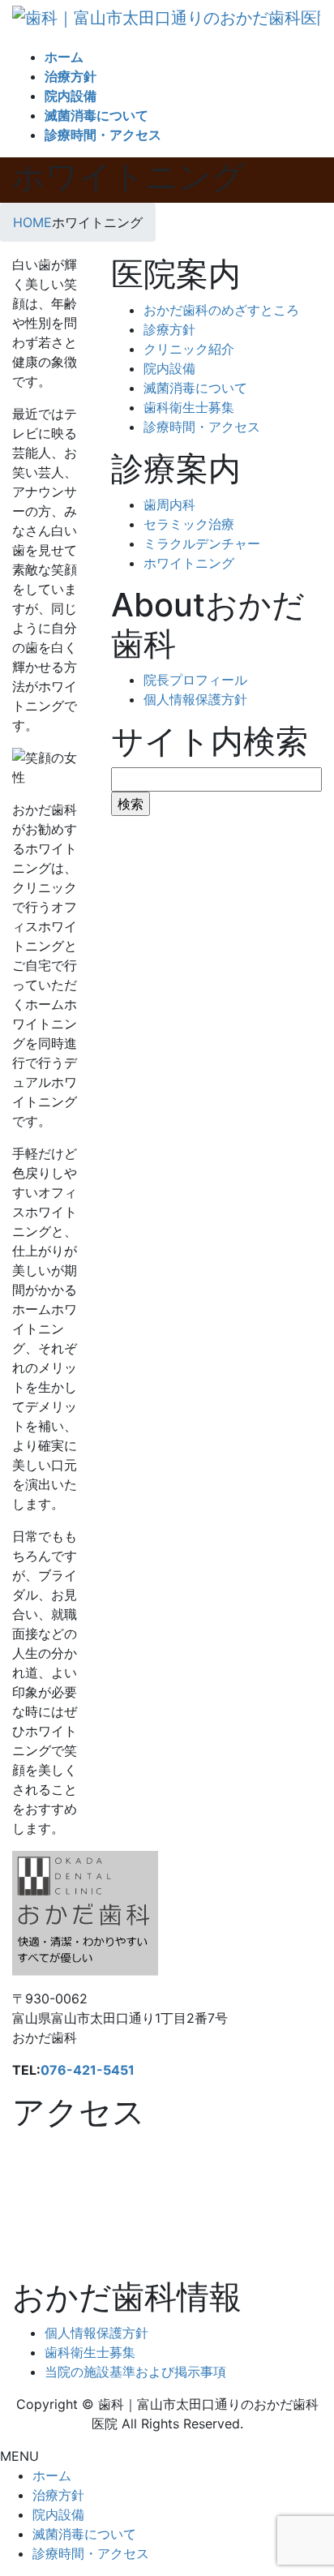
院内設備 (169, 368)
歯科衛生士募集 (189, 407)
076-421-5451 (88, 2070)
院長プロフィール (195, 680)
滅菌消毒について (195, 388)
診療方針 (169, 329)
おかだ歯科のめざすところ (221, 310)
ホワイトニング (189, 563)
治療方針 (58, 2495)
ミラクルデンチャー (202, 543)
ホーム (52, 2475)
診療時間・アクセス (202, 427)
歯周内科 (169, 504)
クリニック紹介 (189, 349)
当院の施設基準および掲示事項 (135, 2372)
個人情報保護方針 (195, 699)
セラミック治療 (189, 524)
